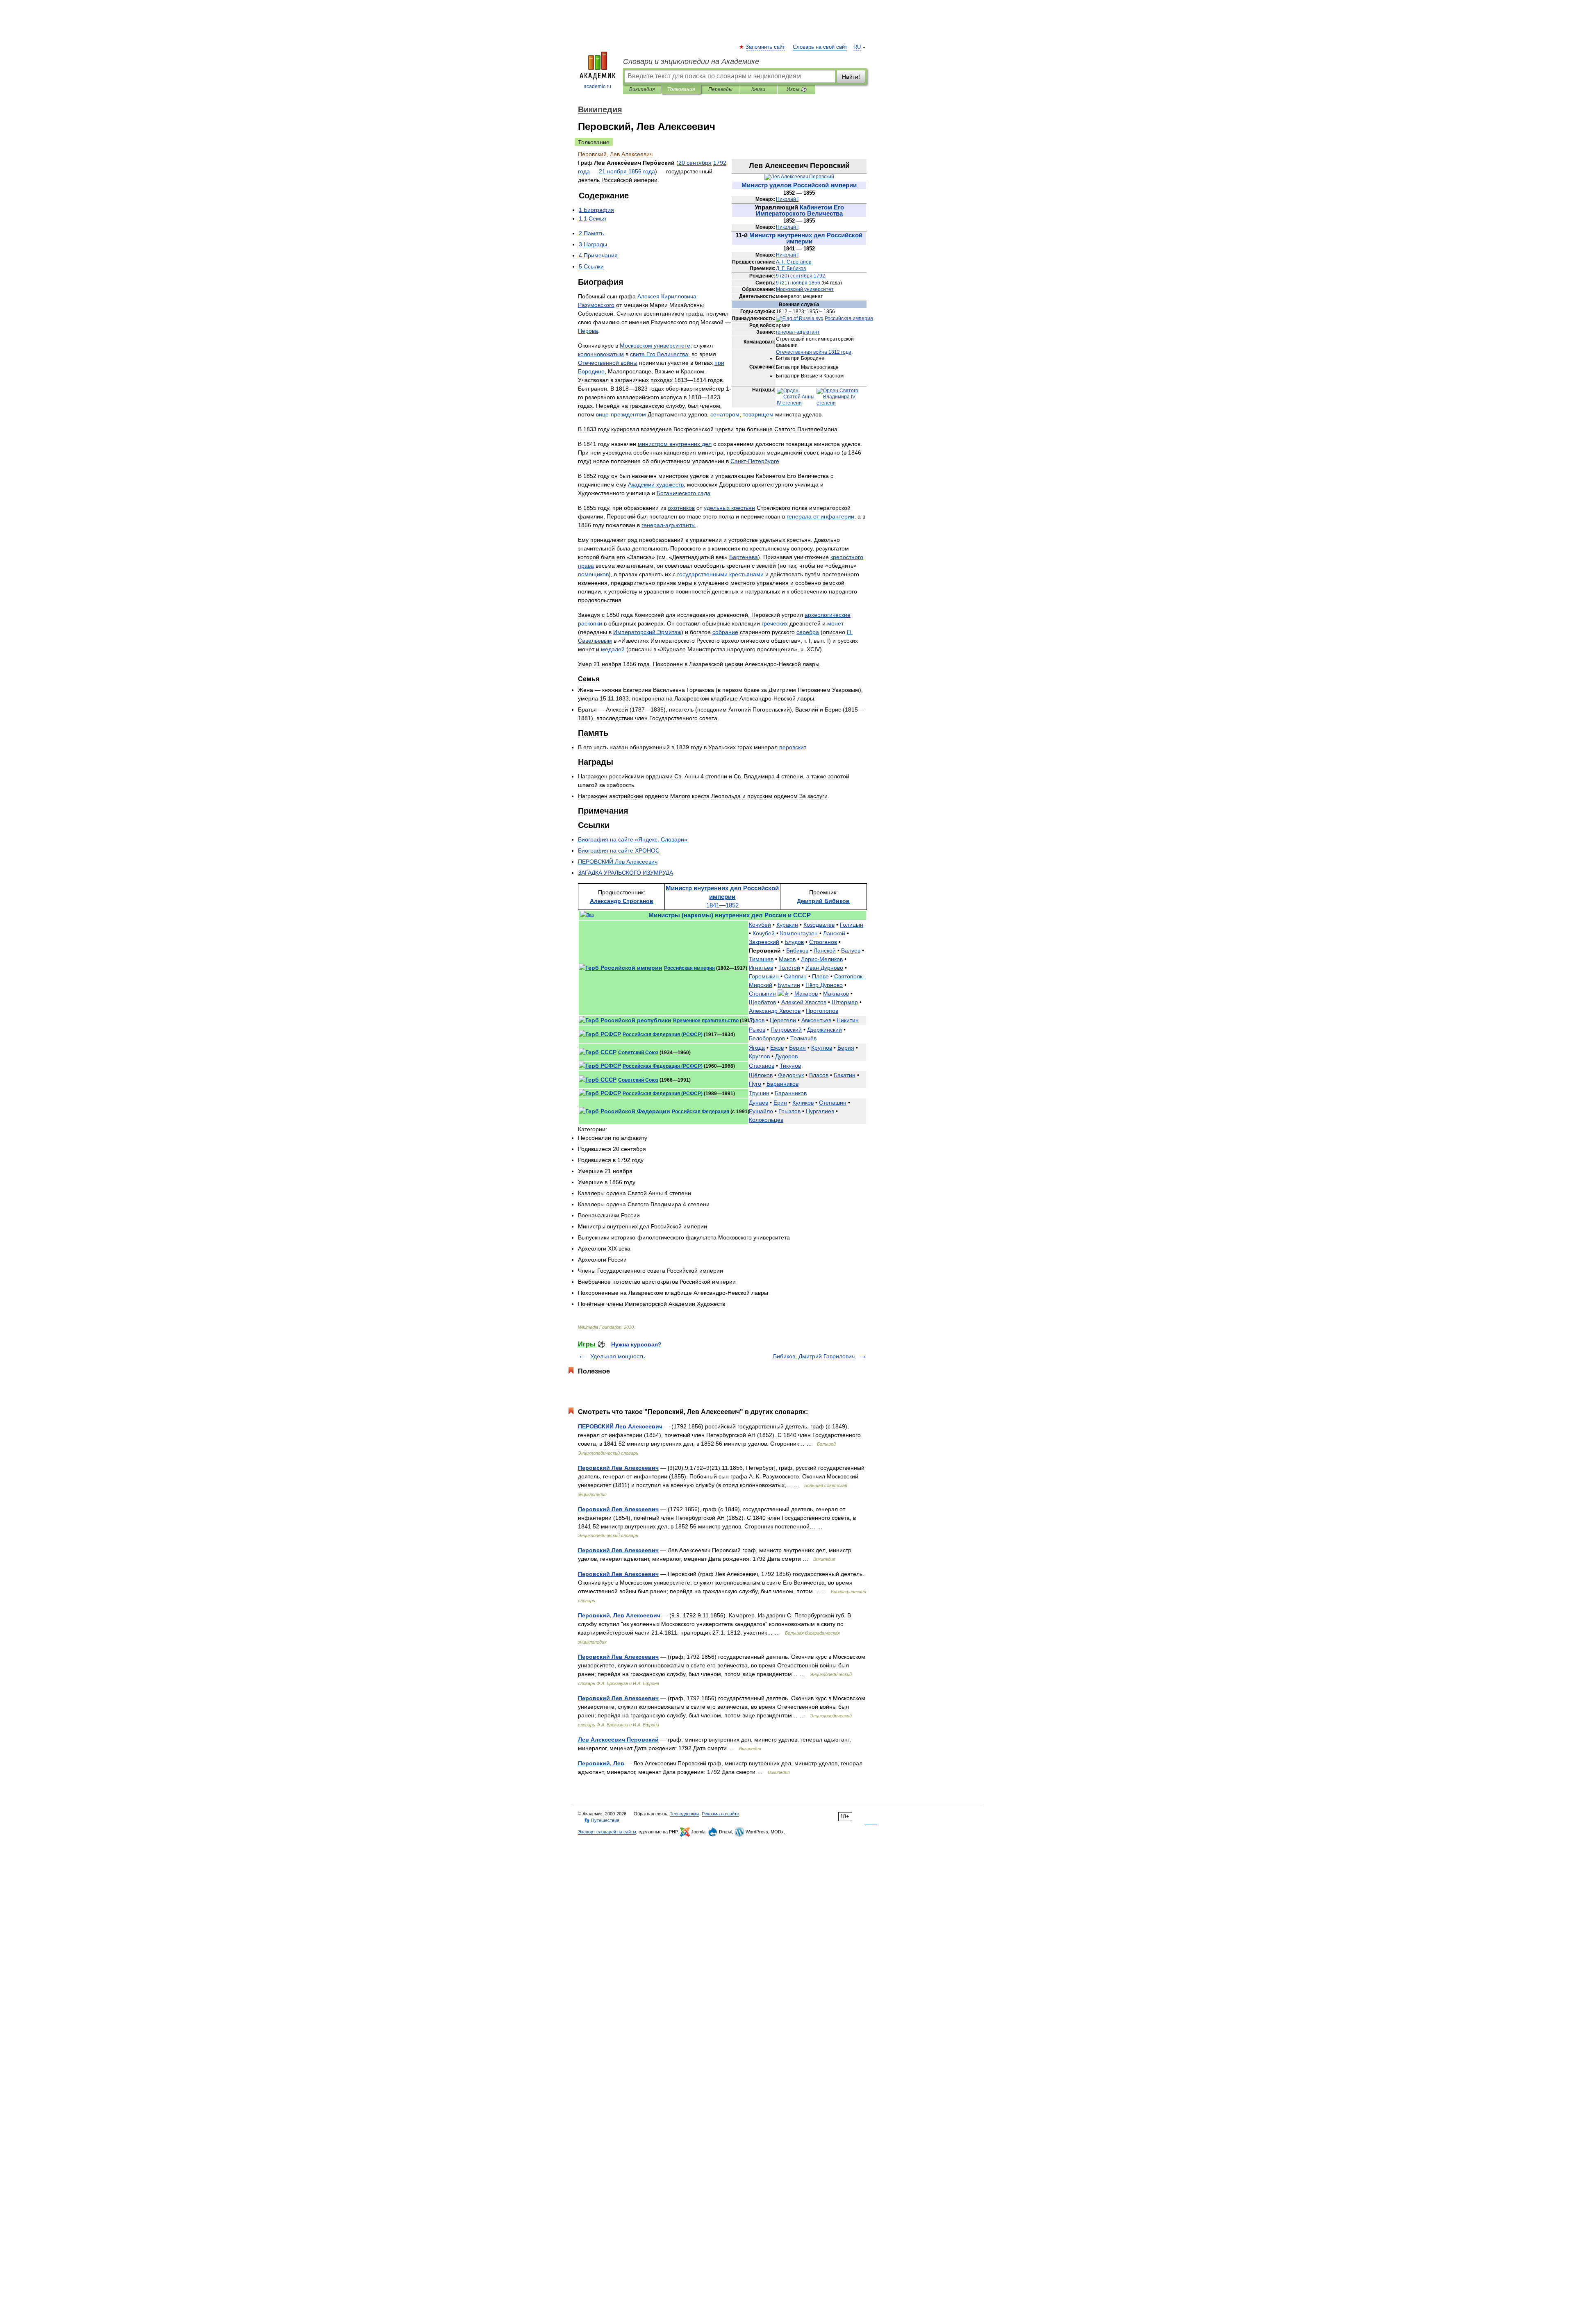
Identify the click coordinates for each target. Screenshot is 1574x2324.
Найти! (851, 77)
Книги (758, 89)
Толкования (681, 89)
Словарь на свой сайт (820, 47)
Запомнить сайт (766, 47)
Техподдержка (685, 1814)
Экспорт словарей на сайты (607, 1832)
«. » (633, 839)
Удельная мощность (618, 1356)
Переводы (720, 89)
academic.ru (597, 86)
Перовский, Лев (601, 1763)
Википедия (642, 89)
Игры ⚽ (797, 89)
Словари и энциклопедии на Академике (691, 61)
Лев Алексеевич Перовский (618, 1740)
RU (857, 47)
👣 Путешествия (602, 1820)
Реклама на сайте (720, 1814)
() (794, 276)
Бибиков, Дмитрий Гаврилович (814, 1356)
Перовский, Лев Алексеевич (619, 1615)
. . (794, 262)
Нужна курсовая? (636, 1344)
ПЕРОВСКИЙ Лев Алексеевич (620, 1426)
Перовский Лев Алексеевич (618, 1468)
